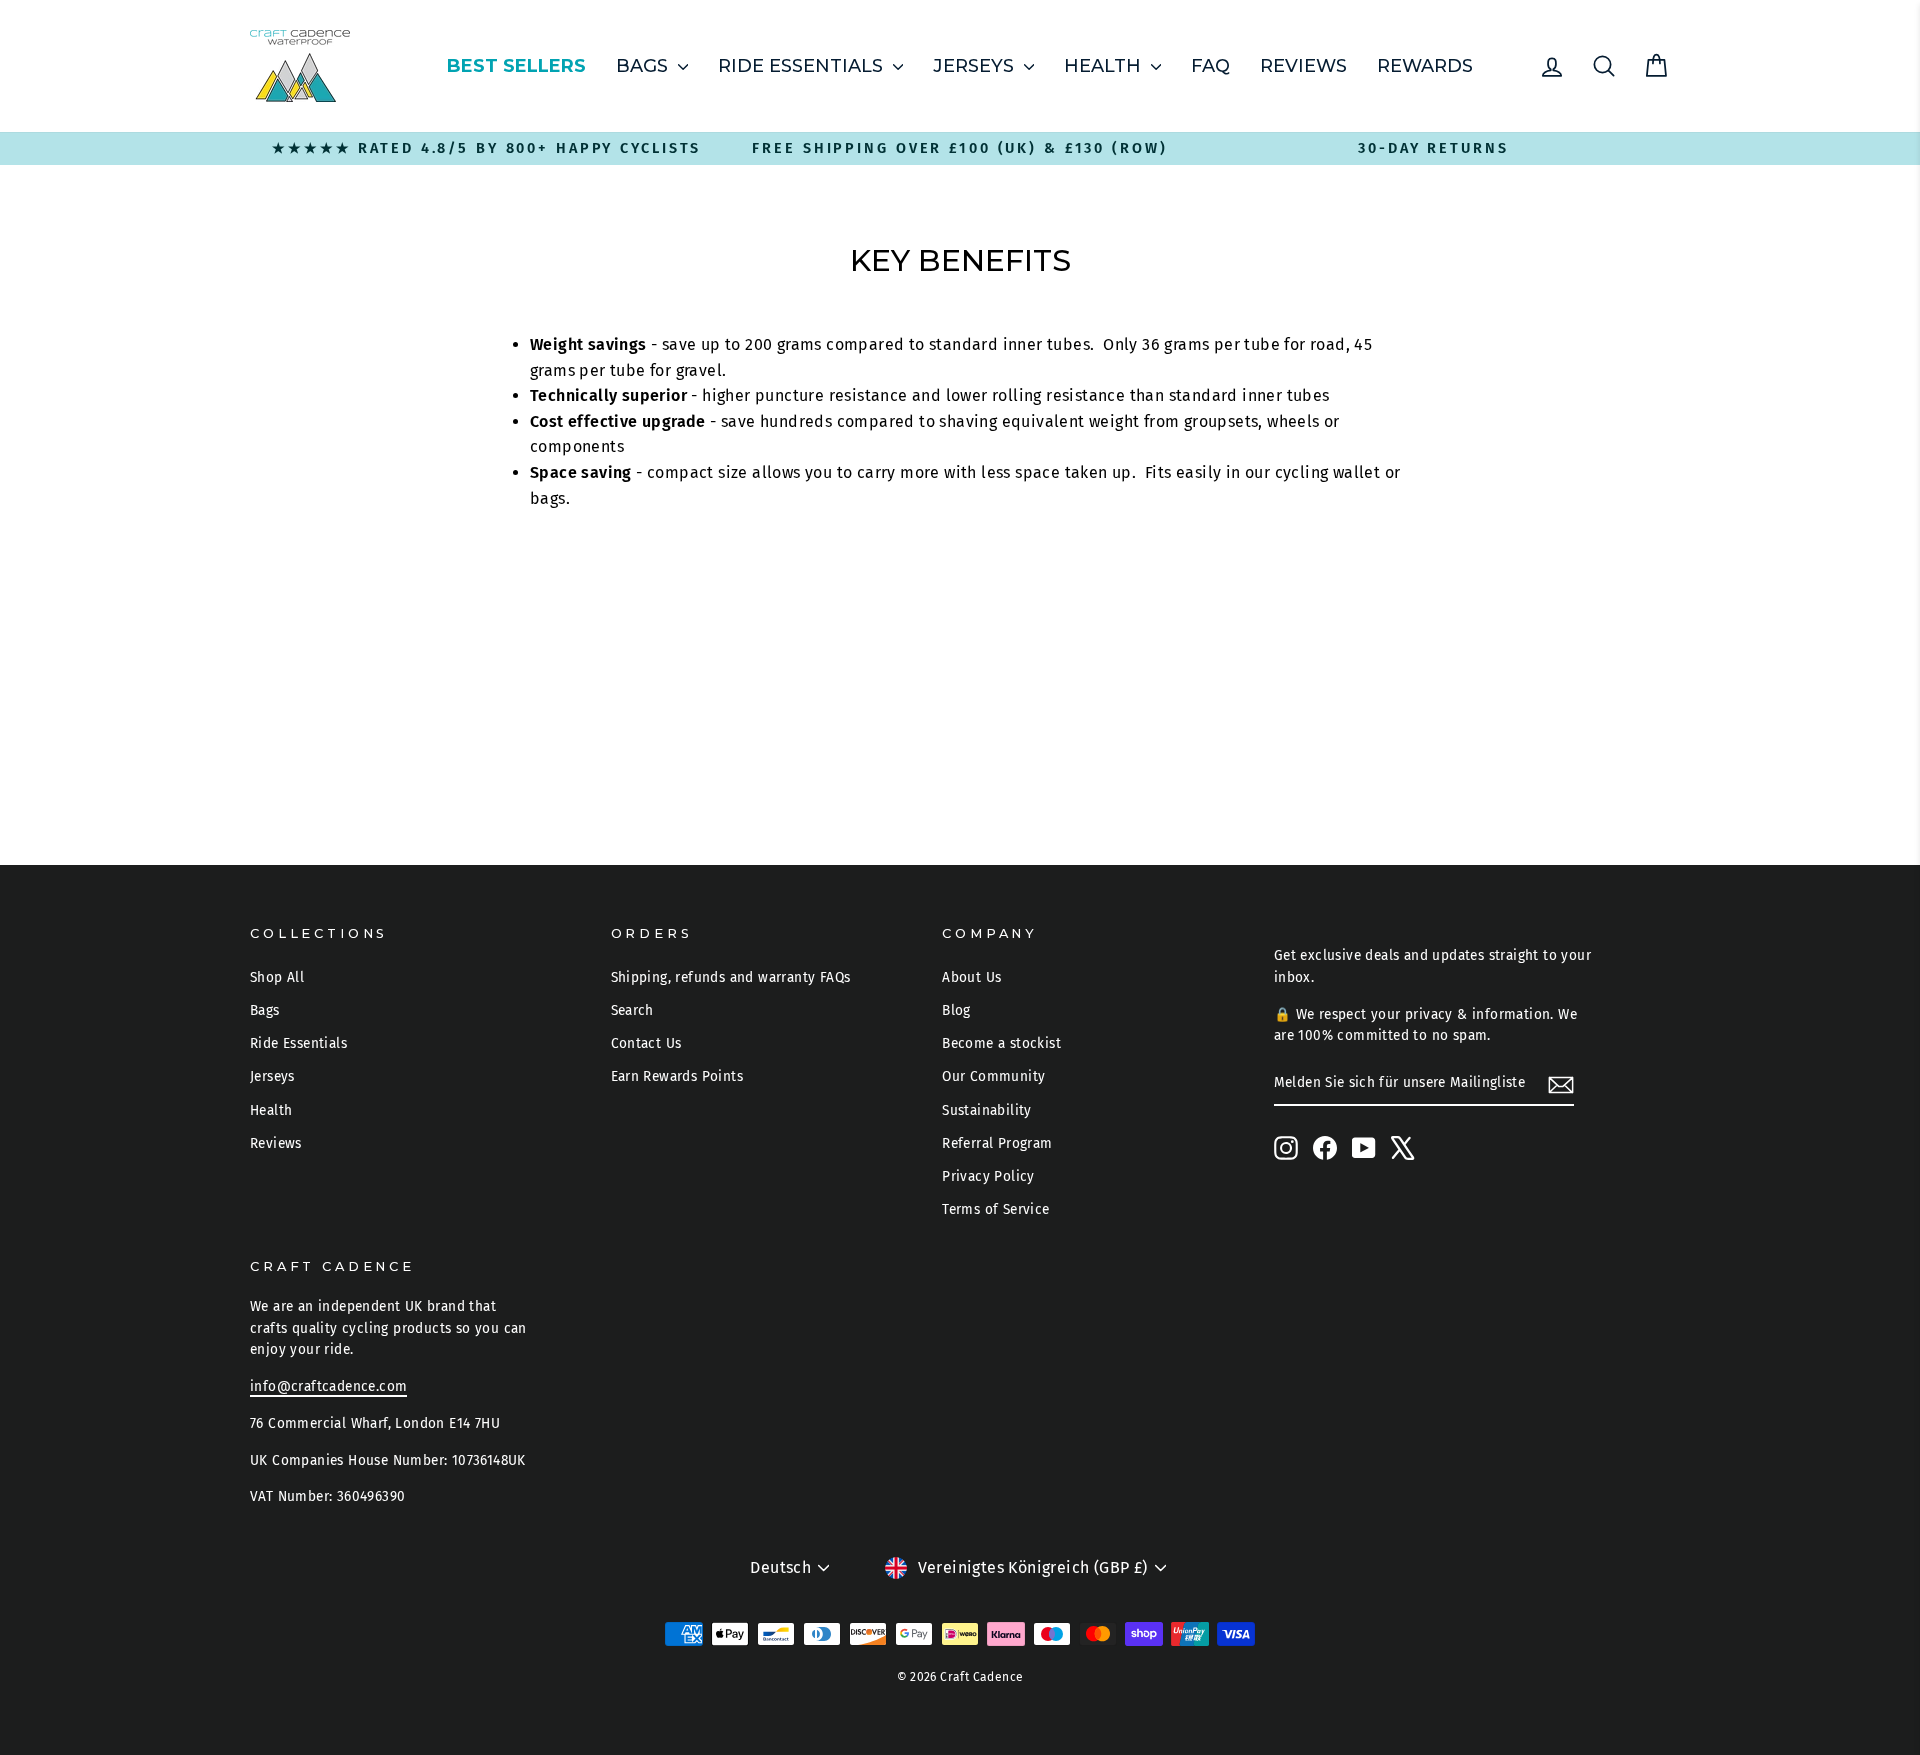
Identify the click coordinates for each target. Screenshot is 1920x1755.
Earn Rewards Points (677, 1076)
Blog (956, 1010)
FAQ (1210, 66)
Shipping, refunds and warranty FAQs (731, 977)
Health (1105, 66)
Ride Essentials (803, 66)
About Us (971, 977)
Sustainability (987, 1110)
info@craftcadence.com (328, 1386)
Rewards (1425, 66)
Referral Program (997, 1143)
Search (632, 1010)
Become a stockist (1001, 1043)
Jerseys (976, 66)
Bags (644, 66)
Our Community (993, 1076)
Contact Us (646, 1043)
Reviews (1303, 66)
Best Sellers (516, 66)
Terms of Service (995, 1209)
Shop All (277, 977)
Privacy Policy (988, 1176)
